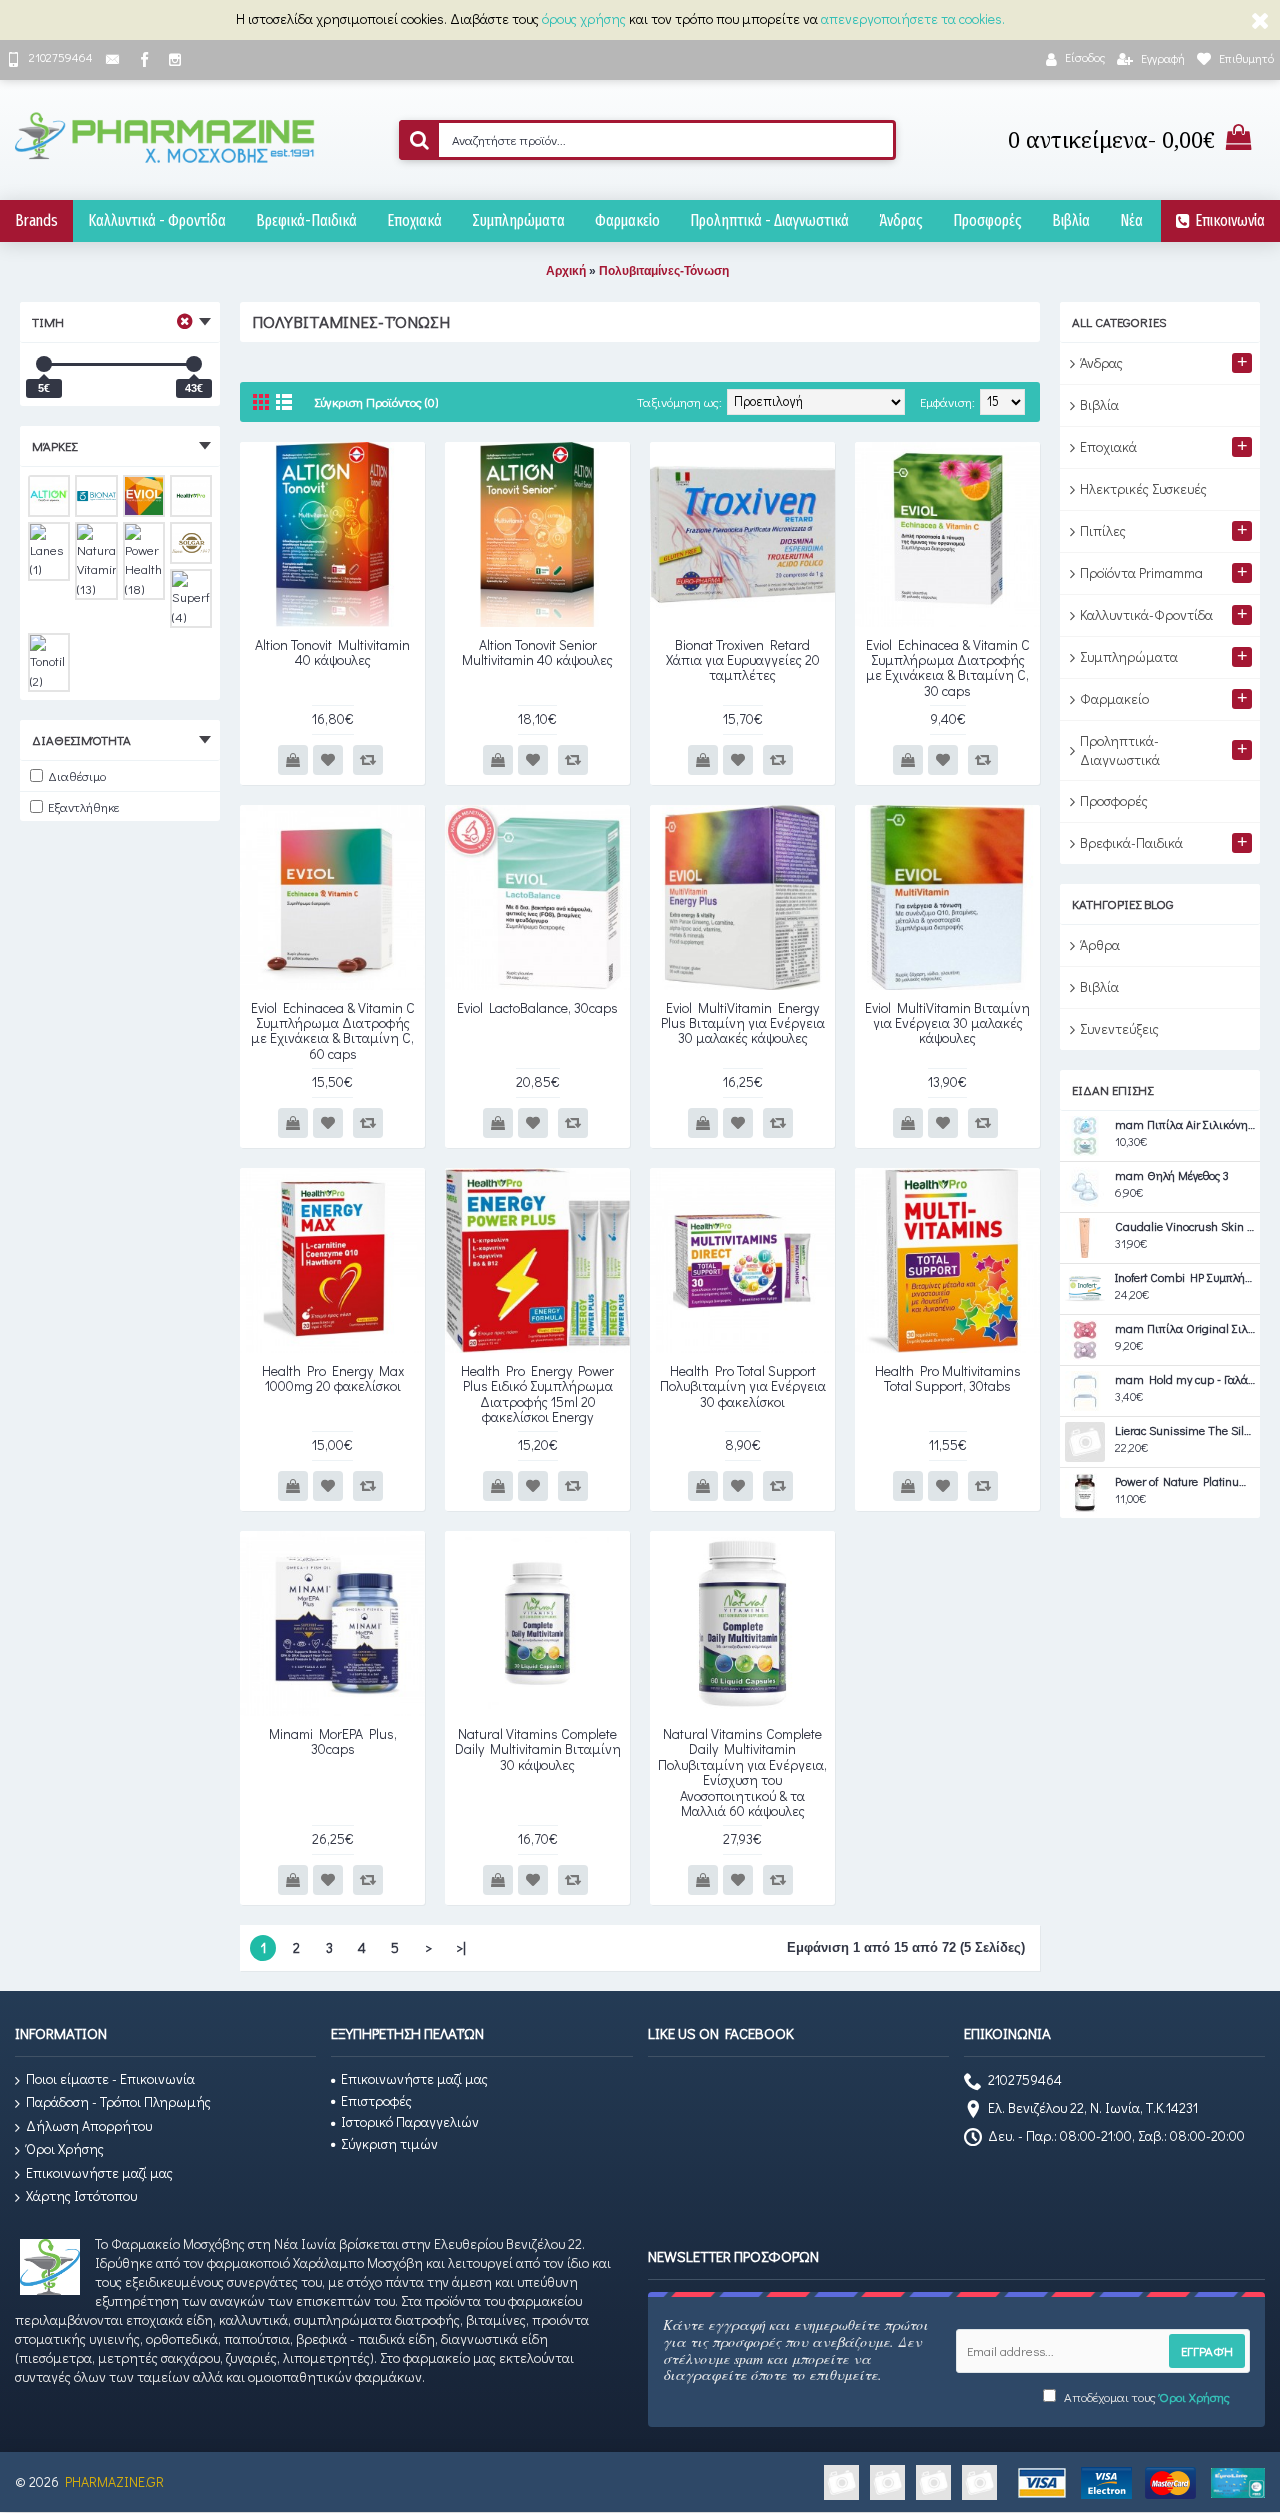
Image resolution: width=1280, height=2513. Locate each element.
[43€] (194, 364)
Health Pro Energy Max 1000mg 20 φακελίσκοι (333, 1378)
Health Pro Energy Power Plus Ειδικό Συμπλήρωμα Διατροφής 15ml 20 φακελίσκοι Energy (537, 1393)
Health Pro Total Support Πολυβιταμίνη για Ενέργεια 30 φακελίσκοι (743, 1386)
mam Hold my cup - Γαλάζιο (1185, 1380)
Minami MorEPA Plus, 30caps (333, 1741)
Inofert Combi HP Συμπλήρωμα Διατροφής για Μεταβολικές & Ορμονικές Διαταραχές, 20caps (1185, 1278)
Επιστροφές (376, 2100)
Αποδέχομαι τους (1145, 2396)
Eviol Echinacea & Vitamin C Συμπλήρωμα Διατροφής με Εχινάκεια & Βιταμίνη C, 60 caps (333, 1030)
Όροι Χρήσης (65, 2148)
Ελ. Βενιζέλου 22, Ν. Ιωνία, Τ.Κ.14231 (1093, 2107)
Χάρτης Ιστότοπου (81, 2195)
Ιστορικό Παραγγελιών (410, 2121)
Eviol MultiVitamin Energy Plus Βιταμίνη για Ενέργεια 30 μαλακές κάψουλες (743, 1023)
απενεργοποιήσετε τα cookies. (913, 18)
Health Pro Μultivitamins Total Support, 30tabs (948, 1378)
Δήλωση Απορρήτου (89, 2125)
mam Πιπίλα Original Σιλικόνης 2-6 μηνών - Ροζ (1185, 1329)
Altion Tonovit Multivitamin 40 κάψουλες (332, 652)
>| (461, 1947)
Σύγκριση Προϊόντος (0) (376, 401)
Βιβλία (1099, 986)
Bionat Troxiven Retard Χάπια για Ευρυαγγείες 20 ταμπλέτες (743, 660)
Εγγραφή (1207, 2350)
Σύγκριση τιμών (389, 2143)
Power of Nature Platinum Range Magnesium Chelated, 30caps (1185, 1482)
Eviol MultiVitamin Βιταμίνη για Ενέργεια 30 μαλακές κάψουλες (947, 1023)
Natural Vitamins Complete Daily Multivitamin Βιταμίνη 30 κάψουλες (538, 1749)
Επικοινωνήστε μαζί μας (99, 2172)
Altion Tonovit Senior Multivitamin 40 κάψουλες (537, 652)
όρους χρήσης (584, 18)
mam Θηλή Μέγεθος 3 (1172, 1176)
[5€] (44, 364)
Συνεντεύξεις (1119, 1028)
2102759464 (1025, 2079)
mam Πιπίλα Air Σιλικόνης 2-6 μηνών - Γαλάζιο (1185, 1125)
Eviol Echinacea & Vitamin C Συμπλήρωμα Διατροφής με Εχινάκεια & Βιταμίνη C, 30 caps (948, 667)
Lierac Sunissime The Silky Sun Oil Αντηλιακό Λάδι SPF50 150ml (1185, 1431)
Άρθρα (1100, 944)
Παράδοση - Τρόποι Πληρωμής (118, 2101)
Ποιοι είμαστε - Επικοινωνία (110, 2078)
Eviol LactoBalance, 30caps (537, 1007)
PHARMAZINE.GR (114, 2481)
